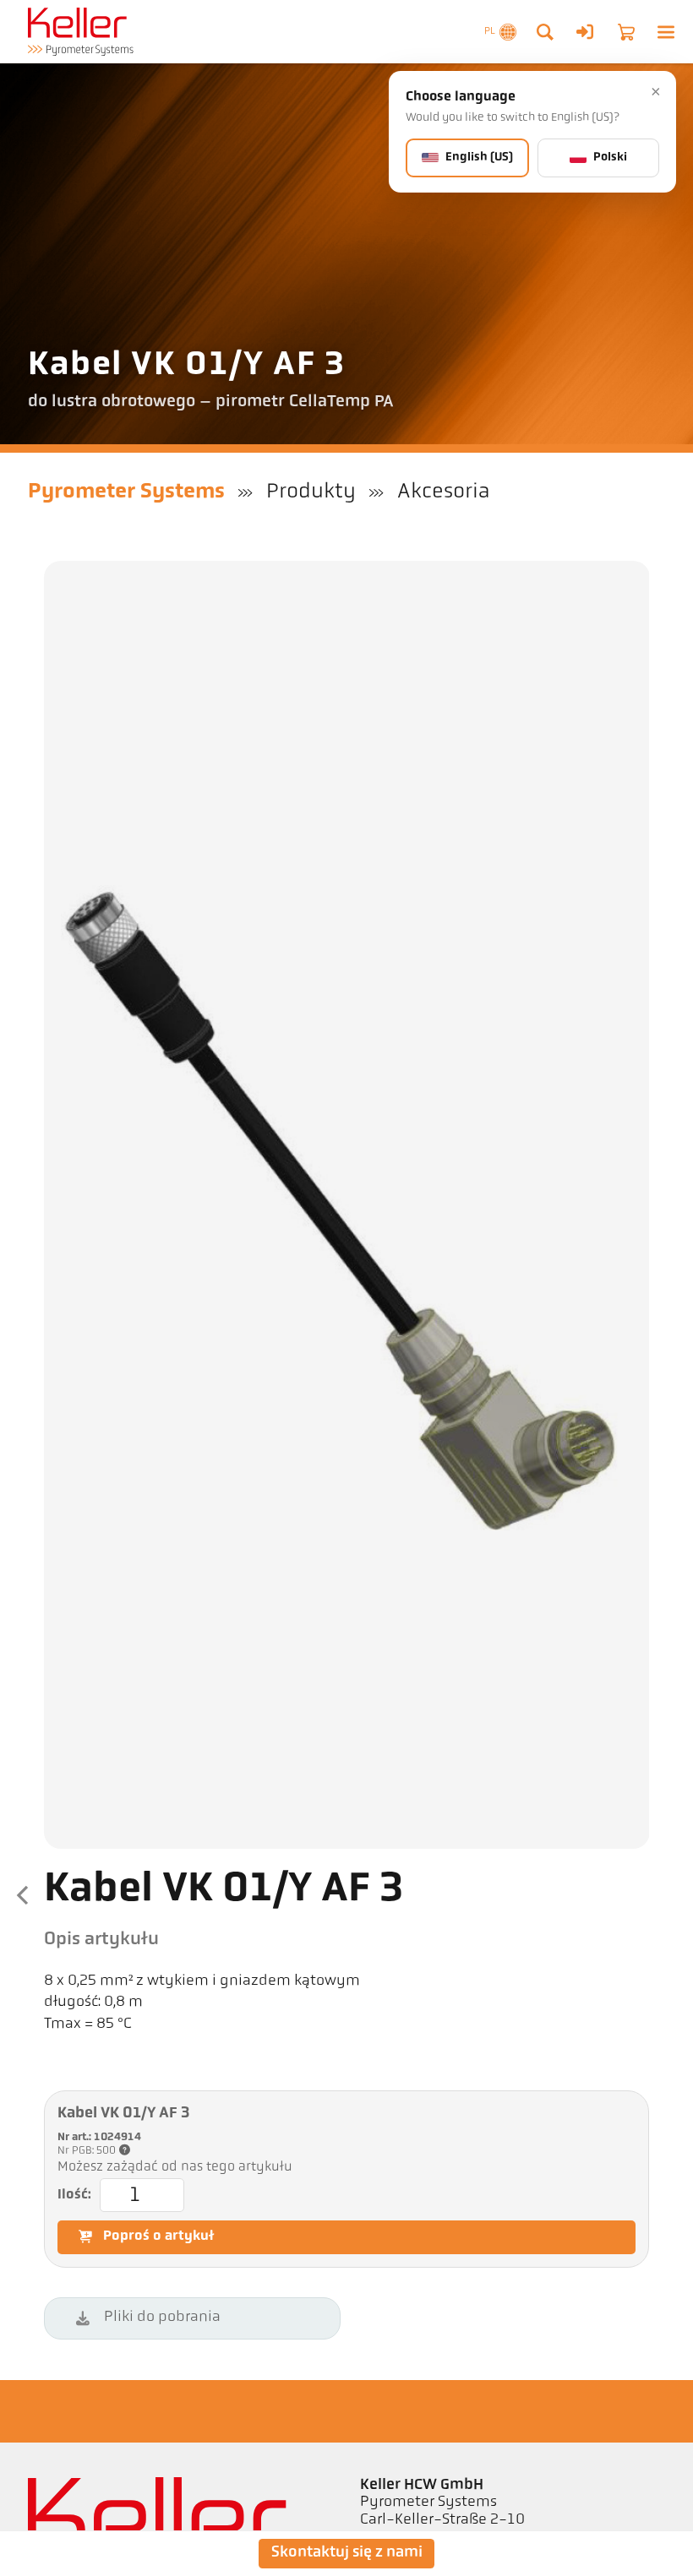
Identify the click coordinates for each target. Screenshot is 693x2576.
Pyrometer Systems (126, 492)
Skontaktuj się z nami (347, 2553)
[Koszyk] (626, 32)
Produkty (311, 492)
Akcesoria (443, 492)
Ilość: (74, 2195)
